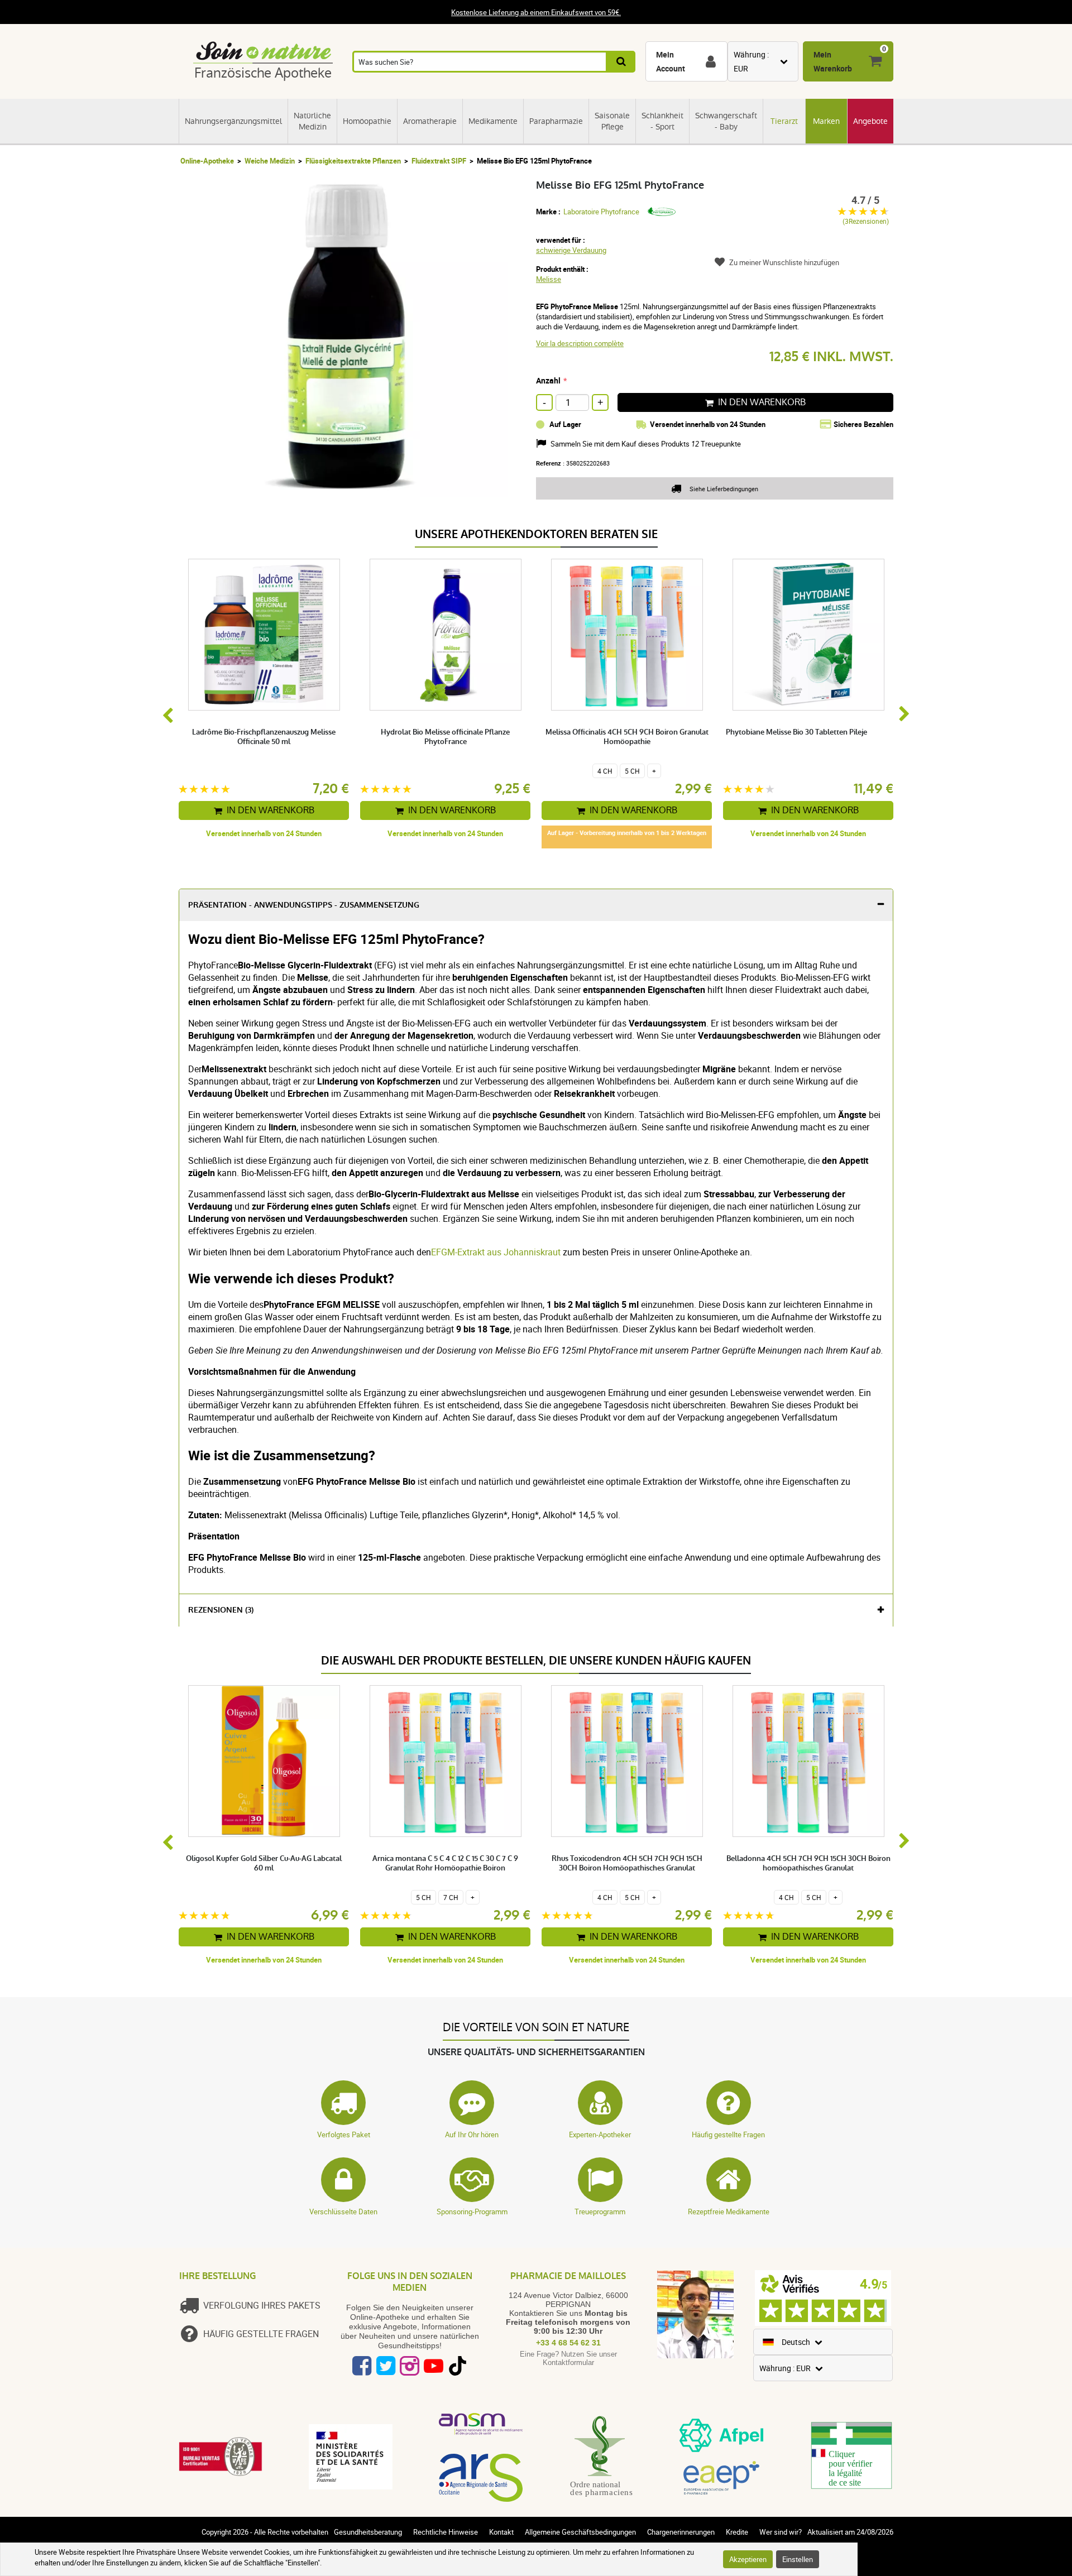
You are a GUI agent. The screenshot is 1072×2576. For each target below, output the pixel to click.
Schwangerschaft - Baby (726, 121)
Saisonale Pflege (612, 121)
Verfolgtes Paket (344, 2134)
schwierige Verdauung (571, 250)
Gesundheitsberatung (368, 2532)
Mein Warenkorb (833, 61)
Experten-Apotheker (600, 2134)
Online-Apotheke (207, 161)
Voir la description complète (580, 343)
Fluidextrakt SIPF (439, 161)
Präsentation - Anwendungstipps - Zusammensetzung (304, 905)
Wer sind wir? (781, 2532)
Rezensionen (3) (221, 1610)
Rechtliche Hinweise (446, 2532)
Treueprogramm (600, 2212)
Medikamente (493, 121)
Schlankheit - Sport (662, 121)
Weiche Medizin (270, 161)
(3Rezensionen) (866, 221)
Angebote (870, 121)
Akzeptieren (748, 2559)
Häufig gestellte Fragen (728, 2134)
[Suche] (622, 62)
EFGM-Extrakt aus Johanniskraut (496, 1252)
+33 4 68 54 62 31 (568, 2343)
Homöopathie (367, 121)
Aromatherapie (430, 121)
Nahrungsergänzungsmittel (233, 121)
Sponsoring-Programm (472, 2212)
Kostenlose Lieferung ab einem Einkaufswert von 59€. (536, 12)
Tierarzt (784, 121)
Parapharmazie (556, 121)
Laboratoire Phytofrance (601, 212)
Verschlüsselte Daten (343, 2212)
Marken (826, 121)
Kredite (737, 2532)
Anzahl (548, 380)
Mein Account (671, 61)
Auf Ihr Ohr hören (472, 2134)
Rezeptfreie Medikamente (729, 2212)
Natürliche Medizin (312, 121)
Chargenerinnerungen (681, 2532)
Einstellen (798, 2559)
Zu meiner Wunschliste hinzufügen (784, 262)
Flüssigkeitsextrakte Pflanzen (353, 161)
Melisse (549, 279)
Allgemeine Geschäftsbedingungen (580, 2532)
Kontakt (501, 2532)
